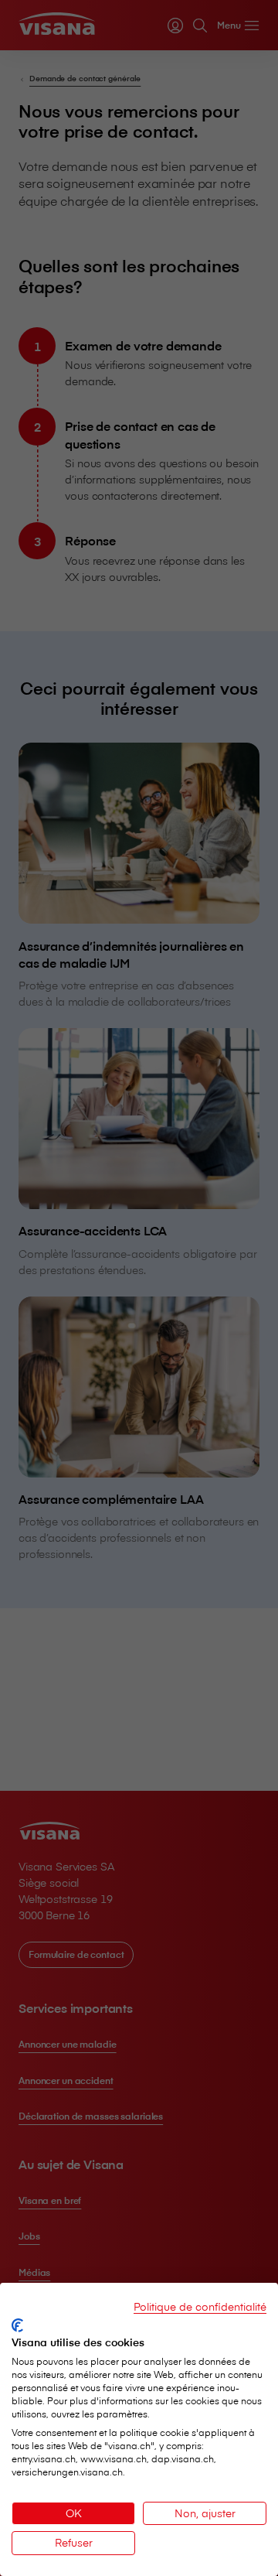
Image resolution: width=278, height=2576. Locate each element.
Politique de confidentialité (200, 2306)
